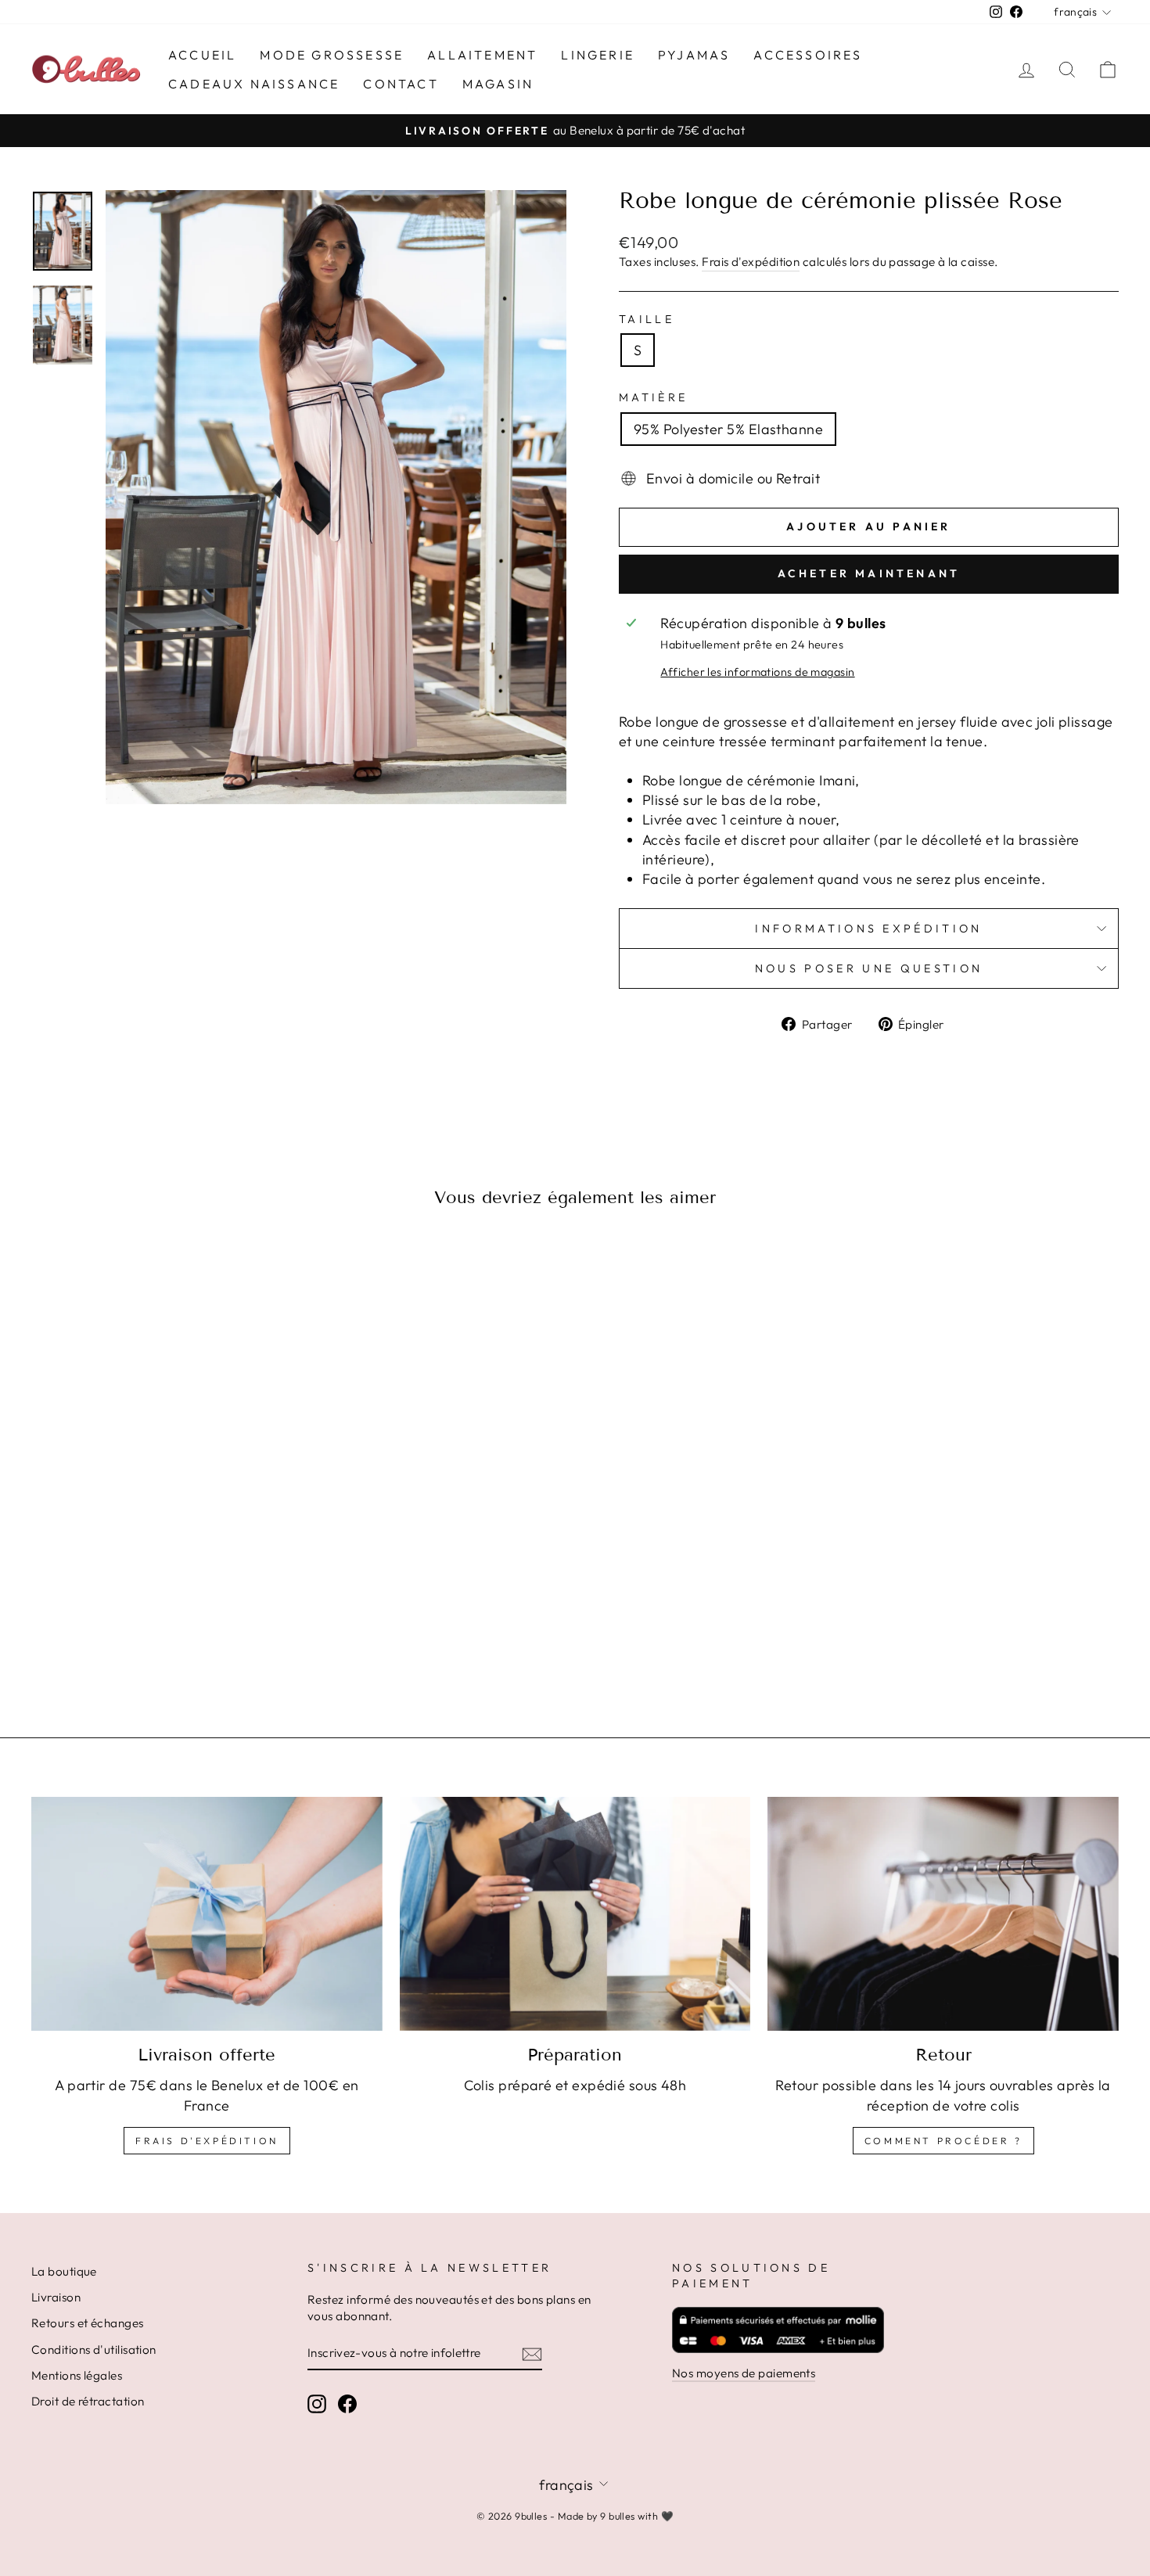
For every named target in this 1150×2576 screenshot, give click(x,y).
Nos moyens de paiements (744, 2373)
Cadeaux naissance (254, 84)
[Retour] (943, 1914)
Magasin (498, 84)
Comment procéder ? (943, 2141)
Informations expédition (868, 929)
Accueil (202, 55)
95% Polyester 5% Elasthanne (728, 429)
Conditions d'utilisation (94, 2350)
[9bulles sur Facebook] (347, 2403)
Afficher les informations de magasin (757, 672)
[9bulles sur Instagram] (317, 2403)
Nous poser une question (869, 968)
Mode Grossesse (332, 55)
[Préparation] (575, 1914)
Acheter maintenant (869, 573)
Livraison (56, 2297)
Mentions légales (77, 2375)
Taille (647, 319)
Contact (401, 84)
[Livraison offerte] (207, 1914)
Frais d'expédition (751, 262)
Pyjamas (694, 55)
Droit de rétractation (88, 2401)
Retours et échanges (88, 2323)
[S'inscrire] (532, 2353)
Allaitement (482, 55)
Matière (653, 397)
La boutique (64, 2271)
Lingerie (598, 55)
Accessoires (808, 55)
